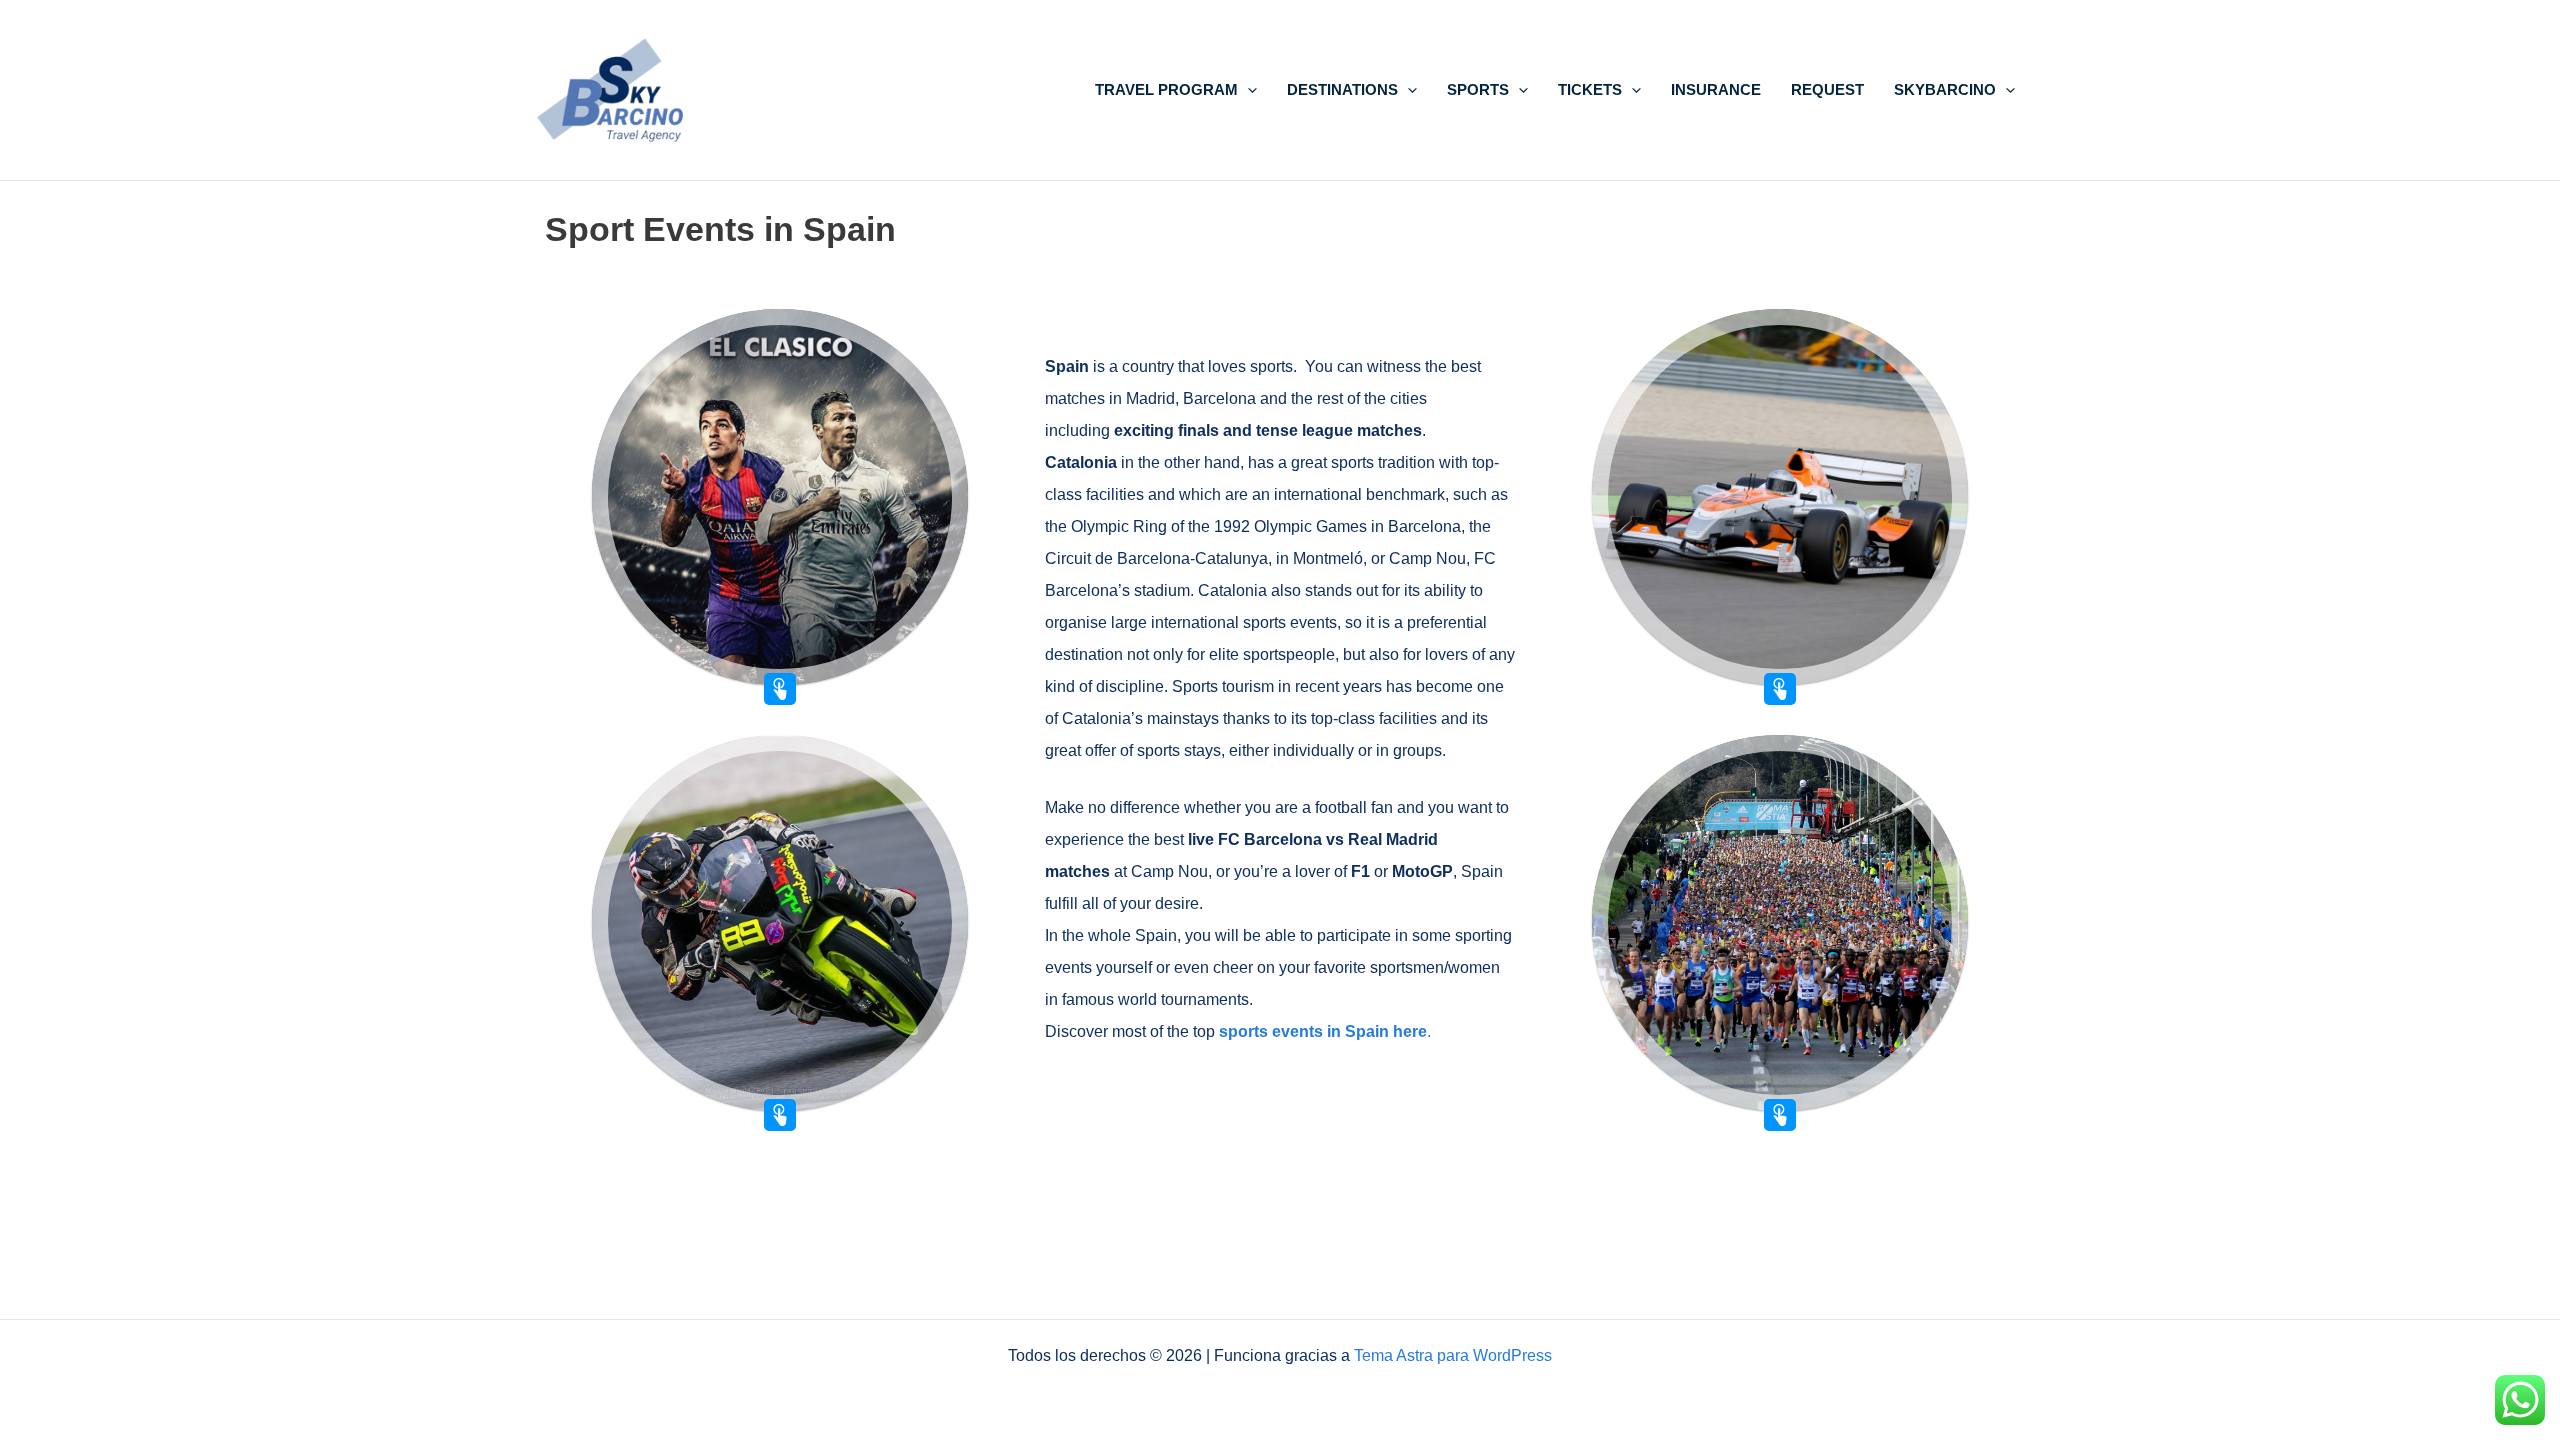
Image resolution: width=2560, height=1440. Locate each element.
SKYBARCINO (1945, 89)
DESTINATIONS (1342, 89)
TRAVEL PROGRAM (1166, 89)
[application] (1247, 89)
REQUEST (1827, 89)
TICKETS (1590, 89)
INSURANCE (1716, 89)
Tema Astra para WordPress (1453, 1355)
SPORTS (1478, 89)
